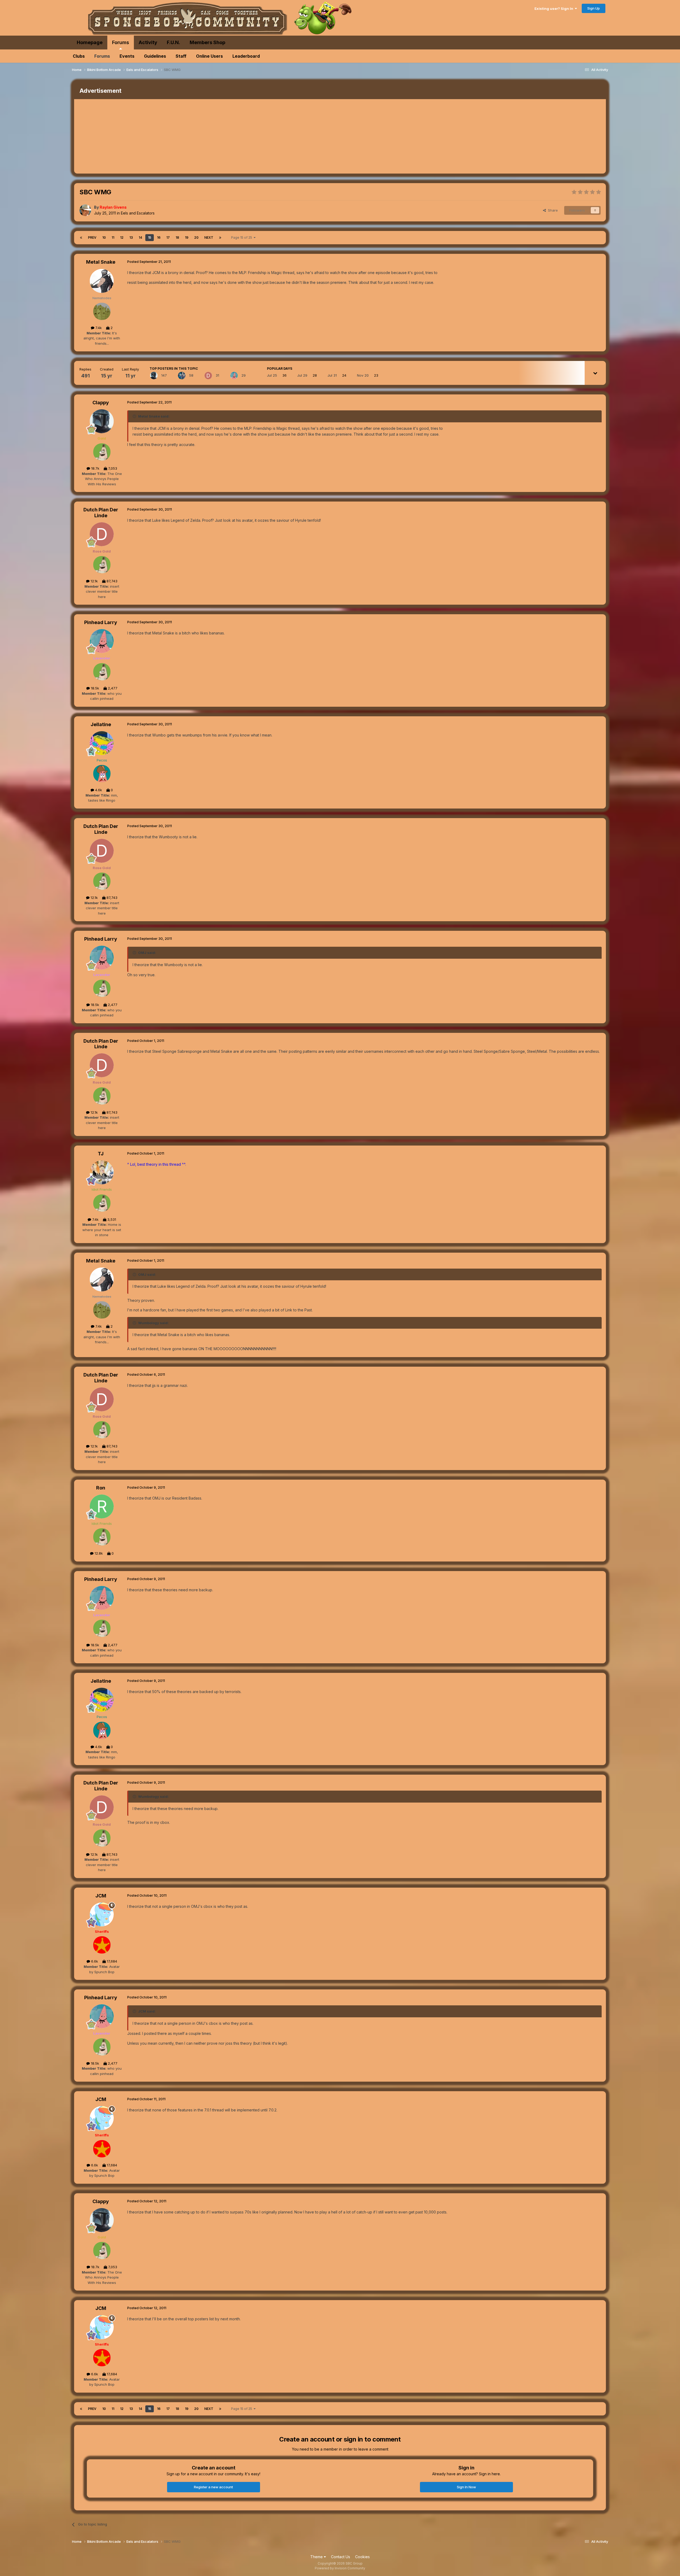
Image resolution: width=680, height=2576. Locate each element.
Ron (101, 1488)
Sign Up (594, 8)
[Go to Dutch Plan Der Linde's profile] (208, 376)
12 (122, 237)
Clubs (79, 56)
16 (159, 237)
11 (113, 237)
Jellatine (101, 724)
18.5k (94, 688)
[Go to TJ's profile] (102, 1172)
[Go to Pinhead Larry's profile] (234, 376)
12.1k (94, 581)
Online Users (209, 56)
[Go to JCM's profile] (102, 1914)
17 (168, 237)
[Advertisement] (171, 136)
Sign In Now (466, 2487)
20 (196, 237)
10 (104, 237)
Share (552, 210)
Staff (181, 56)
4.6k (98, 790)
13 (131, 237)
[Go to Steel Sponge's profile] (182, 376)
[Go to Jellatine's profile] (102, 743)
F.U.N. (173, 42)
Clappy (101, 403)
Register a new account (213, 2487)
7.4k (98, 328)
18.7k (95, 468)
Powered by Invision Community (340, 2568)
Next (209, 237)
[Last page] (220, 238)
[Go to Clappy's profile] (154, 376)
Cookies (362, 2557)
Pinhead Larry (101, 622)
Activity (148, 42)
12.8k (98, 1553)
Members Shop (207, 42)
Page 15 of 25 (242, 237)
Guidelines (155, 56)
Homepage (90, 42)
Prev (92, 237)
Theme (317, 2557)
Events (127, 56)
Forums (121, 42)
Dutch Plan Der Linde (101, 513)
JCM (101, 1896)
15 (150, 237)
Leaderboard (246, 56)
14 (140, 237)
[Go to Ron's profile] (102, 1506)
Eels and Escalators (138, 213)
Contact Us (341, 2557)
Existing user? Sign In (555, 9)
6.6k (94, 1961)
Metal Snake (101, 262)
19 (187, 237)
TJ (101, 1154)
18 (177, 237)
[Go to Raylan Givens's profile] (85, 210)
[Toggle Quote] (135, 416)
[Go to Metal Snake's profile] (102, 281)
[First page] (81, 238)
